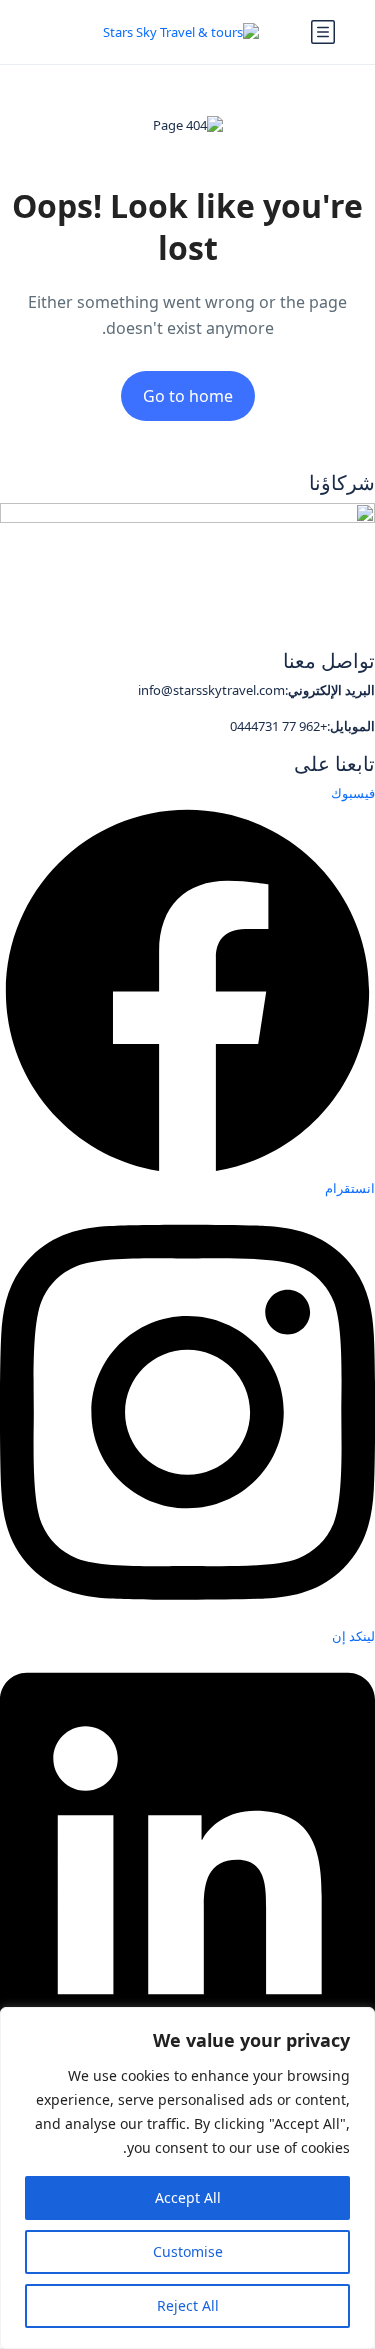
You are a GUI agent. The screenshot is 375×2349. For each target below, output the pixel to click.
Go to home (188, 396)
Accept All (188, 2197)
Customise (188, 2251)
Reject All (188, 2305)
